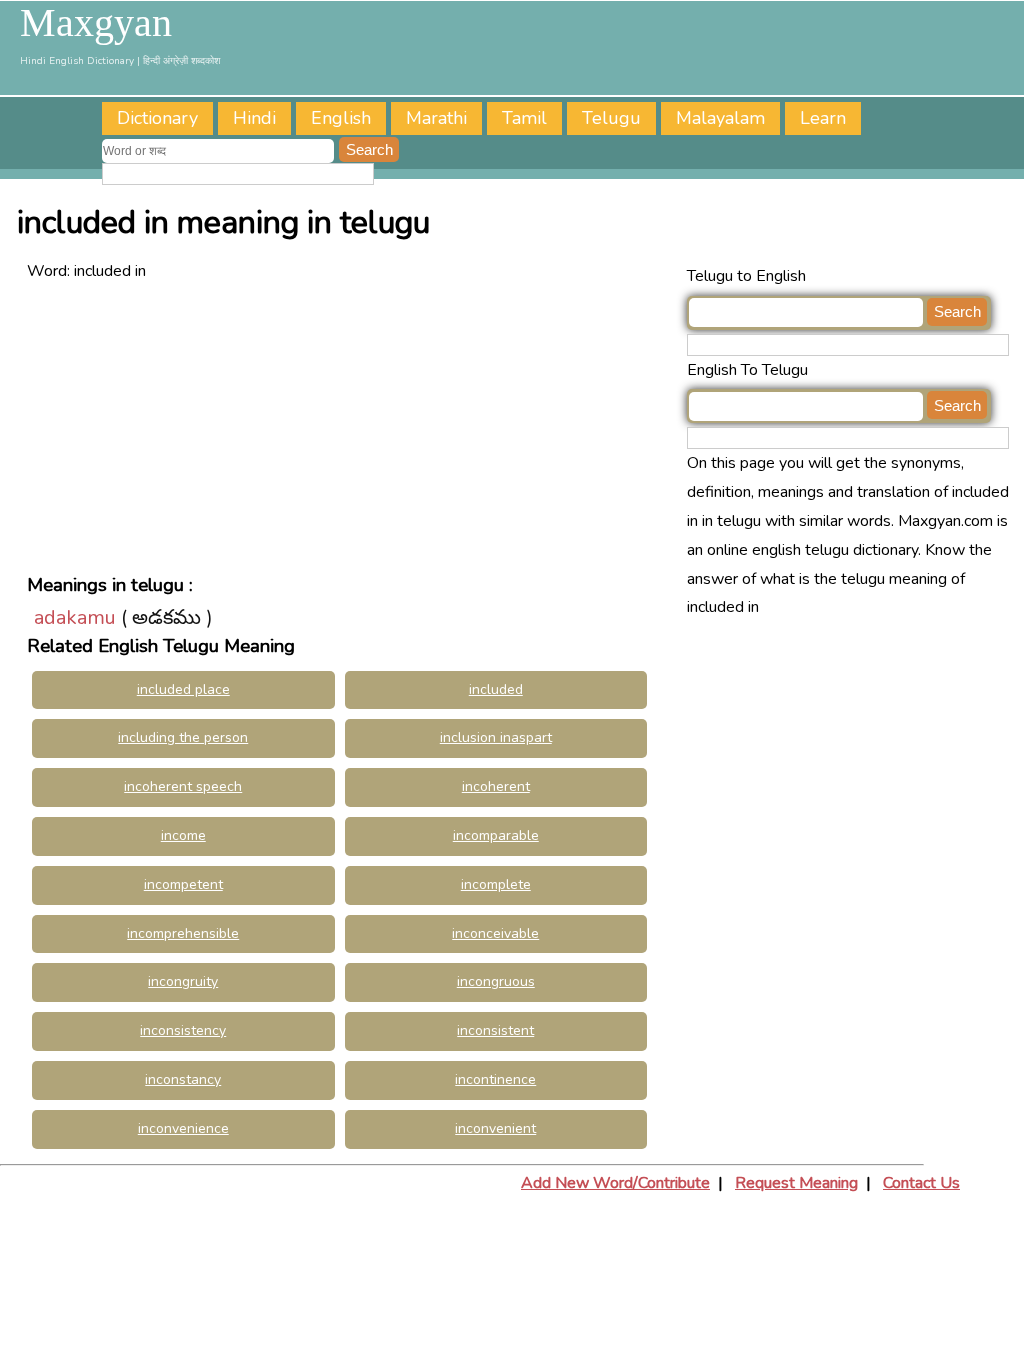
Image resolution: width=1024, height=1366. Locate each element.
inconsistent (495, 1030)
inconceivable (495, 933)
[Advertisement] (352, 426)
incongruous (496, 981)
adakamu (75, 617)
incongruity (183, 981)
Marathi (436, 118)
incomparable (496, 835)
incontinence (495, 1079)
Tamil (524, 118)
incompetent (183, 884)
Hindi (254, 118)
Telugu (611, 118)
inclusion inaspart (496, 737)
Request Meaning (796, 1183)
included (496, 689)
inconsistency (183, 1030)
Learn (823, 118)
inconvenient (495, 1128)
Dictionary (157, 118)
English (341, 118)
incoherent (496, 786)
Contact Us (921, 1183)
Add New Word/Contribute (615, 1183)
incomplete (496, 884)
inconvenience (183, 1128)
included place (183, 689)
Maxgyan (96, 23)
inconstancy (183, 1079)
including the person (183, 737)
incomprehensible (183, 933)
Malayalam (720, 118)
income (183, 835)
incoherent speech (183, 786)
